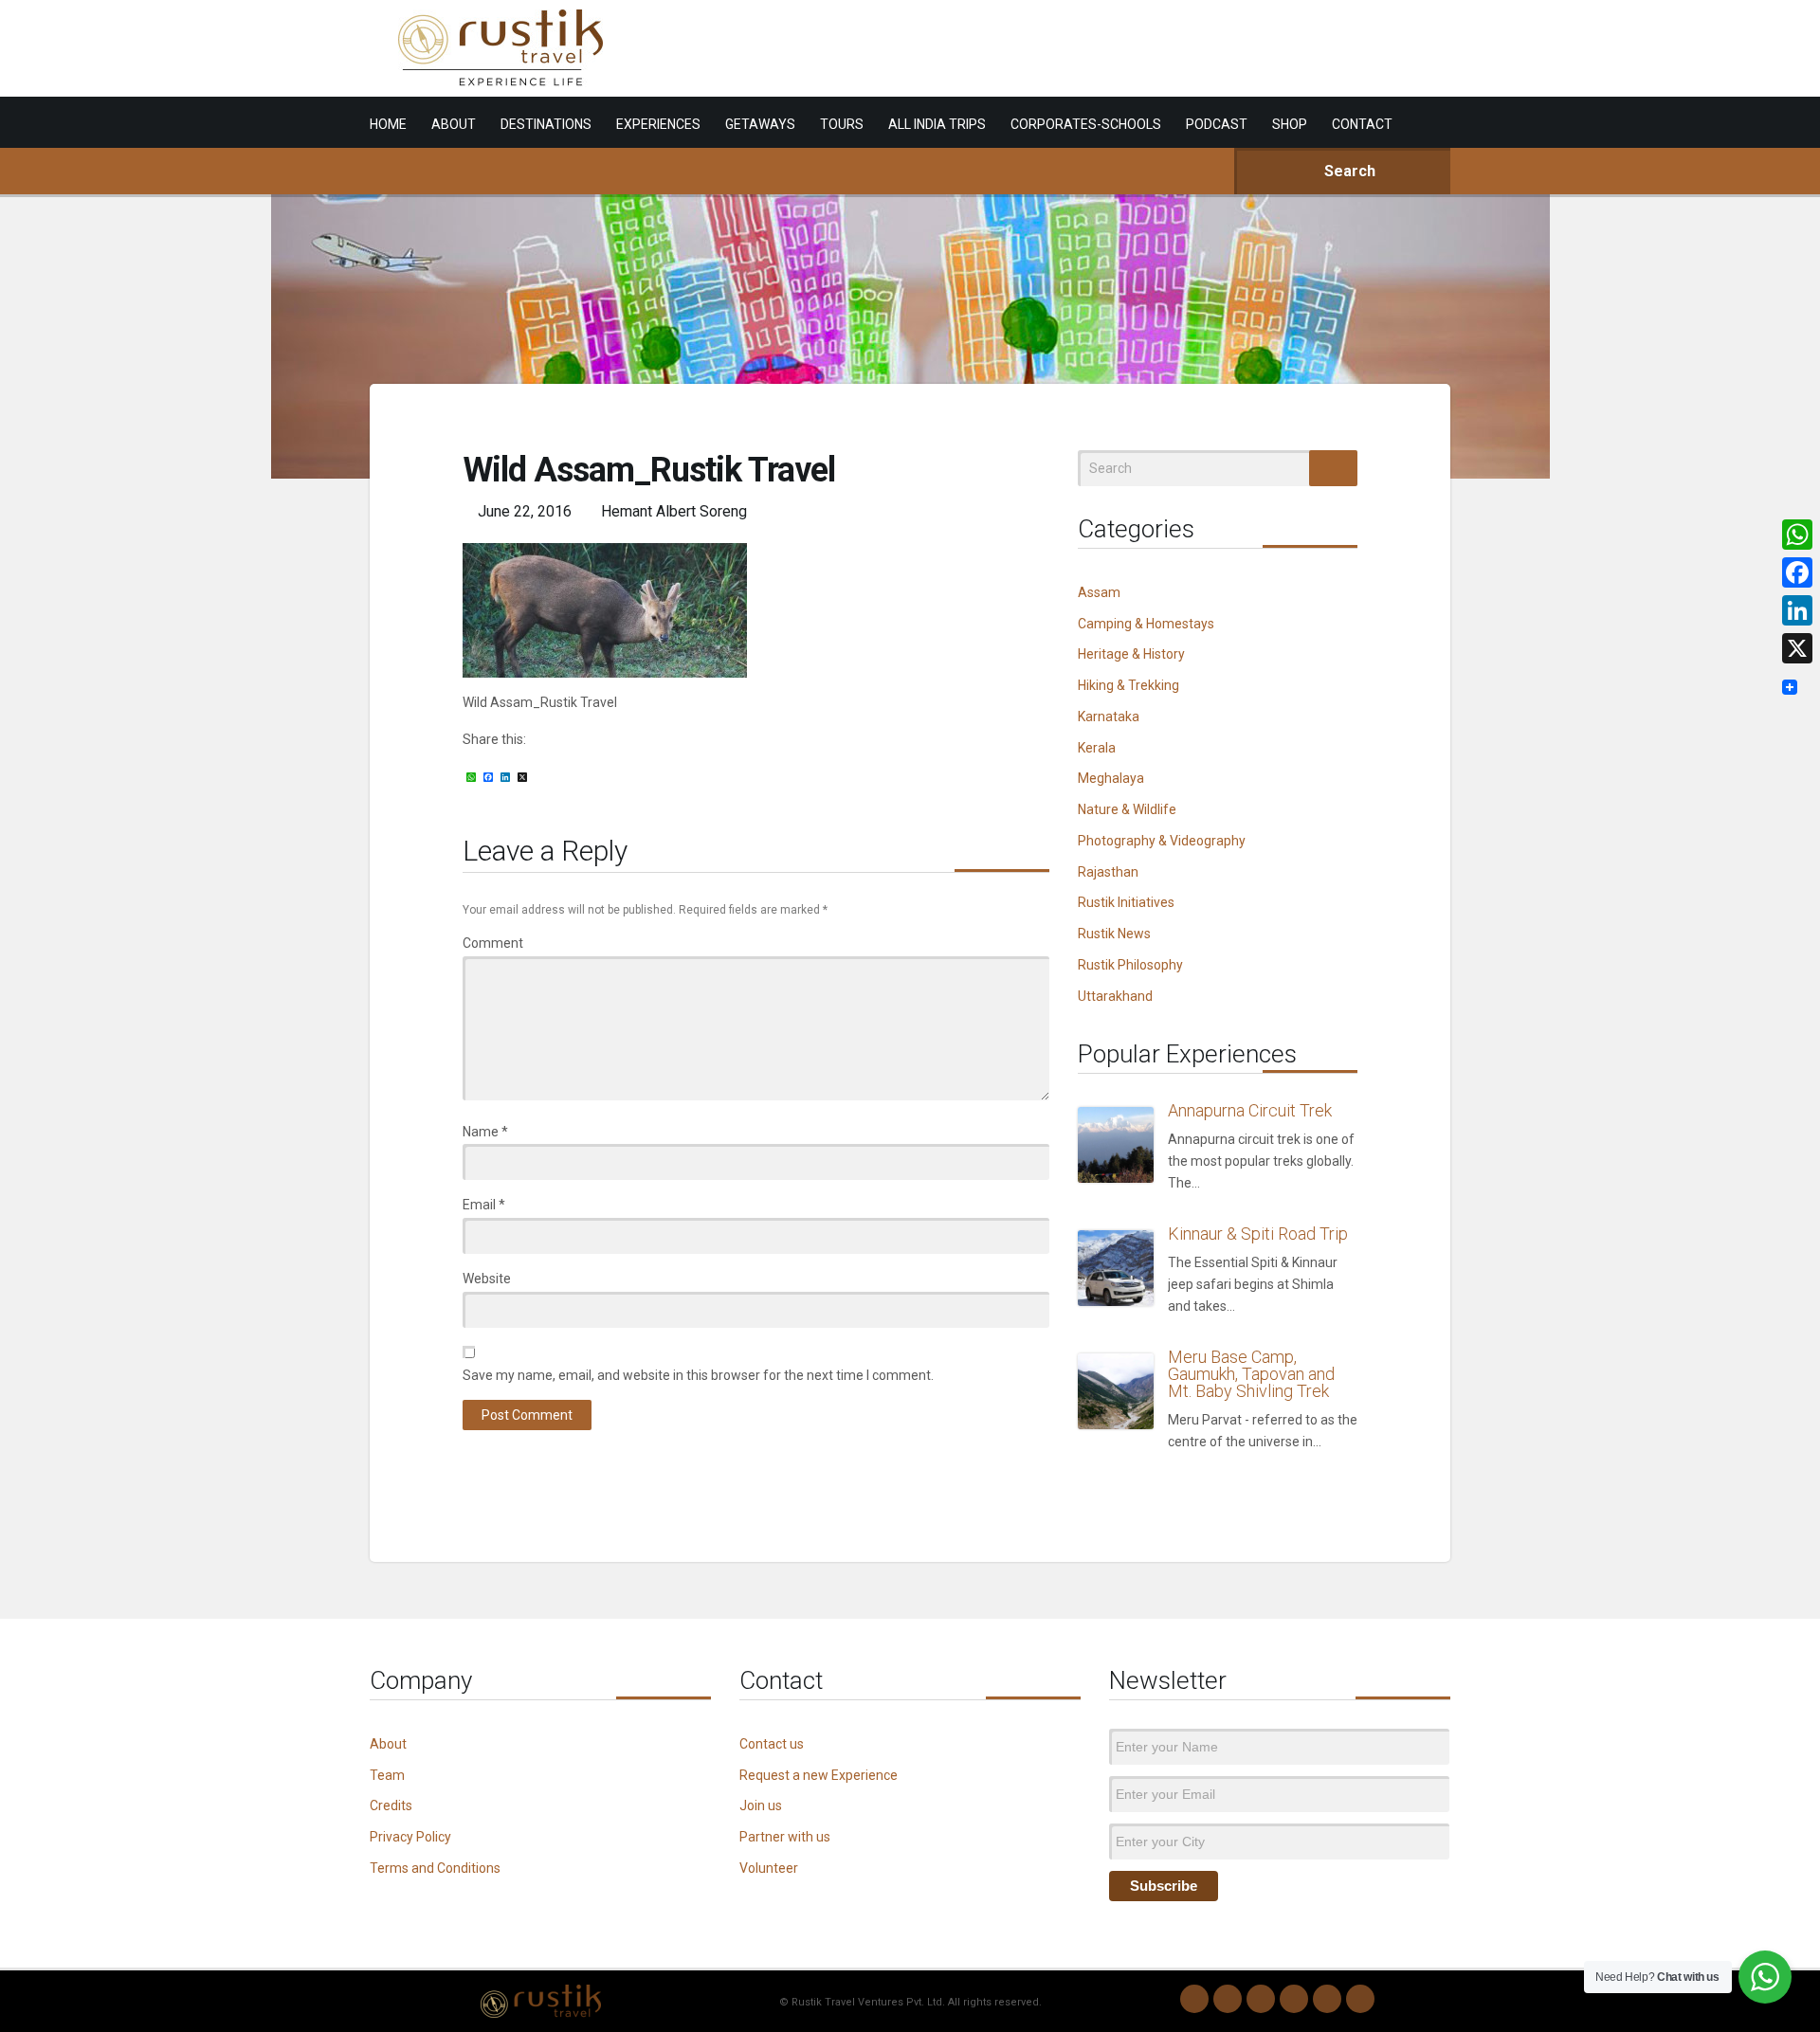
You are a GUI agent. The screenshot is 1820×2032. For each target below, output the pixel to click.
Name (485, 1132)
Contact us (772, 1744)
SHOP (1290, 124)
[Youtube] (1327, 1999)
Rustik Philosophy (1130, 965)
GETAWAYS (760, 124)
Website (487, 1279)
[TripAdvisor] (1360, 1999)
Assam (1099, 592)
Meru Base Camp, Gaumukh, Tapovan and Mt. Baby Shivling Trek (1251, 1374)
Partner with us (785, 1837)
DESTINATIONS (546, 124)
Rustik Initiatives (1126, 902)
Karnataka (1109, 717)
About (388, 1744)
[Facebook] (1261, 1999)
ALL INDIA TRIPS (937, 124)
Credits (391, 1805)
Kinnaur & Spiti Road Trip (1258, 1234)
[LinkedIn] (1294, 1999)
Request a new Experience (819, 1775)
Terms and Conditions (435, 1868)
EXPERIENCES (658, 124)
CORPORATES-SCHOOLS (1086, 124)
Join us (761, 1805)
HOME (388, 124)
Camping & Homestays (1146, 624)
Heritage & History (1131, 654)
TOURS (842, 124)
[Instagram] (1228, 1999)
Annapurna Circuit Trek (1250, 1110)
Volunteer (769, 1868)
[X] (1797, 648)
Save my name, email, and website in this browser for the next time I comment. (698, 1375)
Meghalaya (1111, 778)
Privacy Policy (410, 1837)
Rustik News (1114, 934)
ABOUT (454, 124)
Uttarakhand (1115, 996)
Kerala (1097, 748)
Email (484, 1205)
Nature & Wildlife (1127, 809)
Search (1348, 171)
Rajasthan (1108, 872)
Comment (493, 943)
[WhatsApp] (1194, 1999)
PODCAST (1217, 124)
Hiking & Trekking (1128, 685)
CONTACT (1362, 124)
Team (387, 1775)
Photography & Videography (1162, 841)
